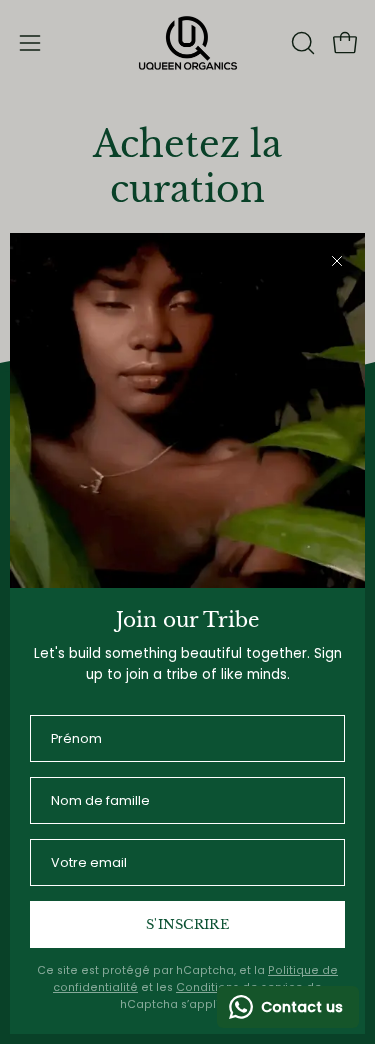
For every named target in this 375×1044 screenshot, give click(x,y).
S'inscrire (187, 924)
